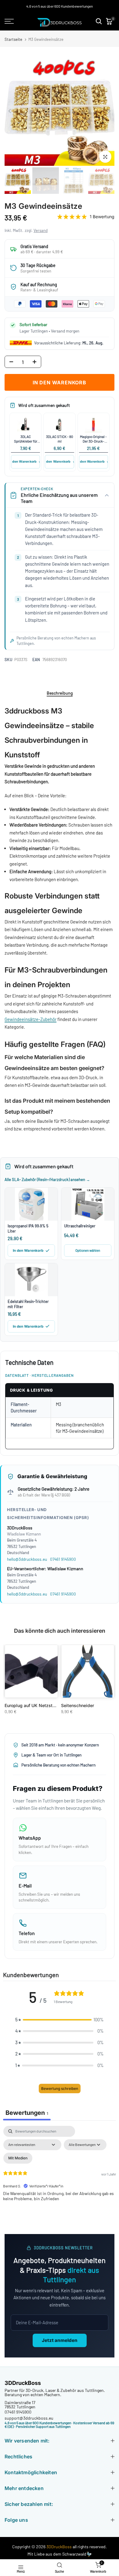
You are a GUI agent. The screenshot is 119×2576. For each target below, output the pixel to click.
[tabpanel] (60, 2178)
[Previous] (10, 111)
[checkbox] (18, 2158)
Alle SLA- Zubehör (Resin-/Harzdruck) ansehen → (47, 1179)
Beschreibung (60, 693)
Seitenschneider (78, 1705)
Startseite (13, 39)
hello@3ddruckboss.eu (27, 1559)
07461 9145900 (63, 1559)
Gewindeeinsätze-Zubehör (31, 1019)
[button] (60, 2020)
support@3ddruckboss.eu (29, 2418)
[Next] (109, 111)
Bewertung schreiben (60, 2089)
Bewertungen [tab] (27, 2113)
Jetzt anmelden (60, 2340)
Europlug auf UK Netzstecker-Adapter (43, 1705)
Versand (41, 230)
